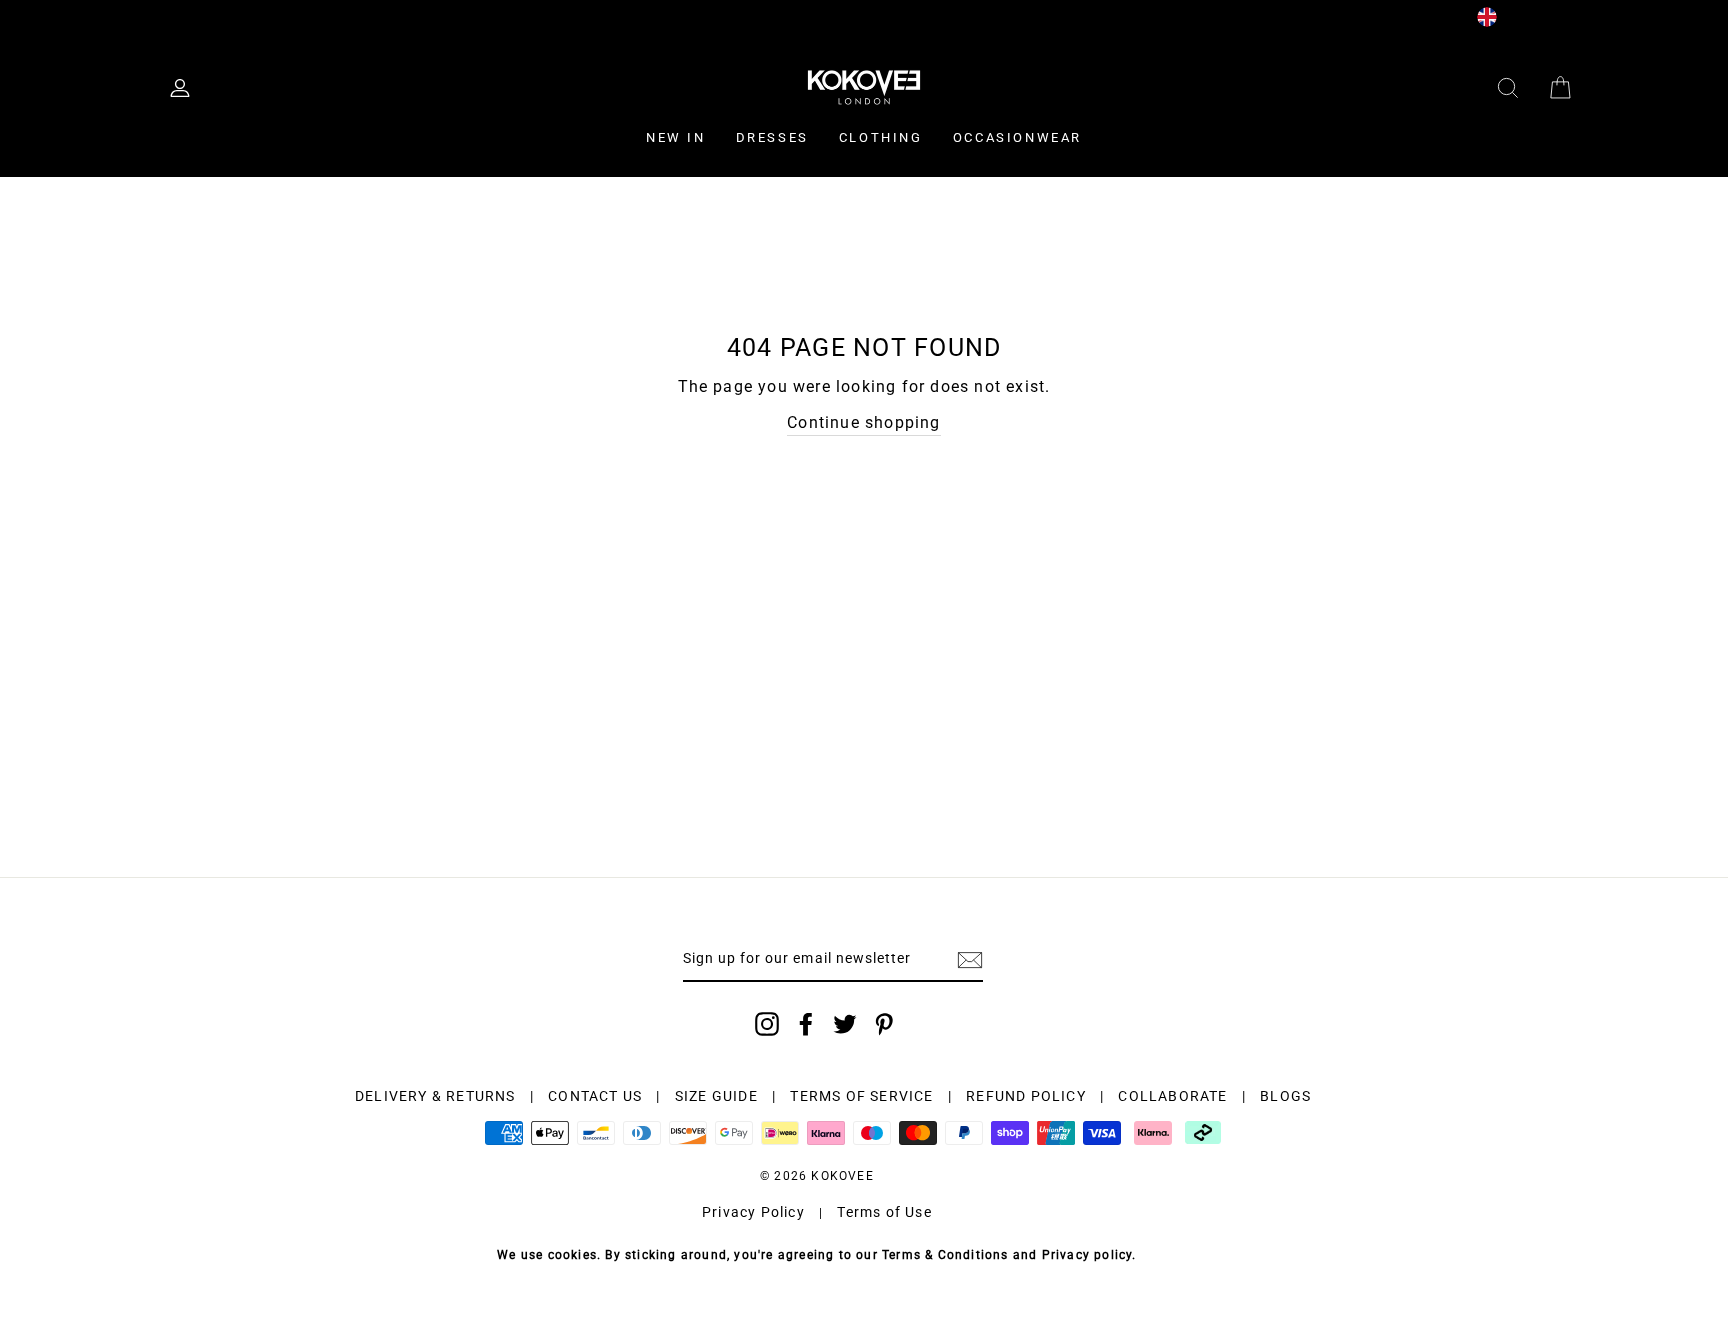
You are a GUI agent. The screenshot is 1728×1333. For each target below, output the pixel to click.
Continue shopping (863, 422)
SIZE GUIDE (716, 1096)
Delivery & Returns (221, 16)
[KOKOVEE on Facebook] (806, 1024)
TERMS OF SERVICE (861, 1096)
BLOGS (1285, 1096)
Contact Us (458, 16)
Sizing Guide (353, 16)
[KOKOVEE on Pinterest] (884, 1024)
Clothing (881, 137)
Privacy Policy (753, 1212)
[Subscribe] (970, 960)
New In (676, 137)
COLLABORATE (1172, 1096)
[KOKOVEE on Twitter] (845, 1024)
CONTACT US (595, 1096)
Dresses (772, 137)
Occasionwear (1017, 137)
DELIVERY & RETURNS (435, 1096)
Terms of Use (884, 1212)
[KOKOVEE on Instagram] (767, 1024)
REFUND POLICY (1026, 1096)
